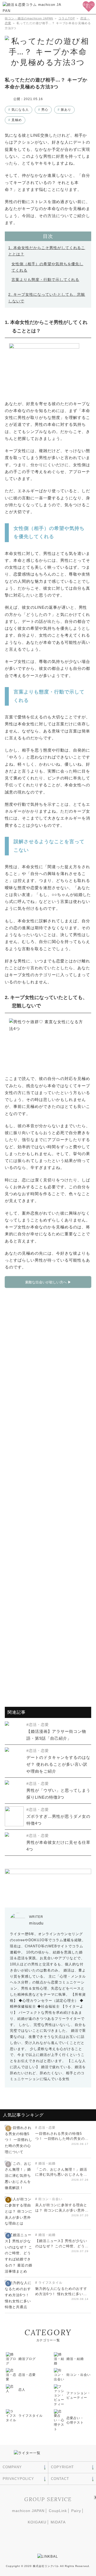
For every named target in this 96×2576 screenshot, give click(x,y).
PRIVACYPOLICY (18, 2479)
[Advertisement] (48, 1494)
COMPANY (12, 2467)
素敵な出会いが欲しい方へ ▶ (48, 1282)
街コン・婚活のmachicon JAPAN (29, 18)
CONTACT (60, 2479)
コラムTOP (67, 18)
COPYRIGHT (62, 2467)
